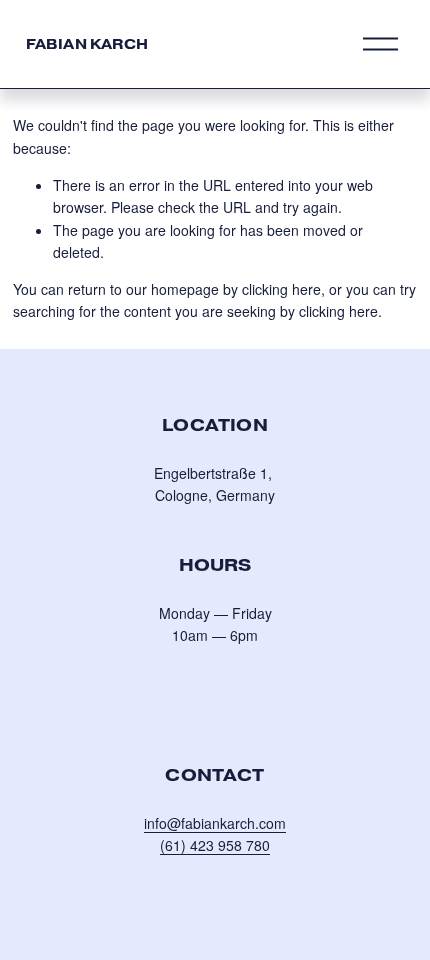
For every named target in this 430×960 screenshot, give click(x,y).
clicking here (281, 289)
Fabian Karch (87, 44)
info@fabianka (189, 823)
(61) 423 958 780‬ (215, 845)
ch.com (263, 823)
